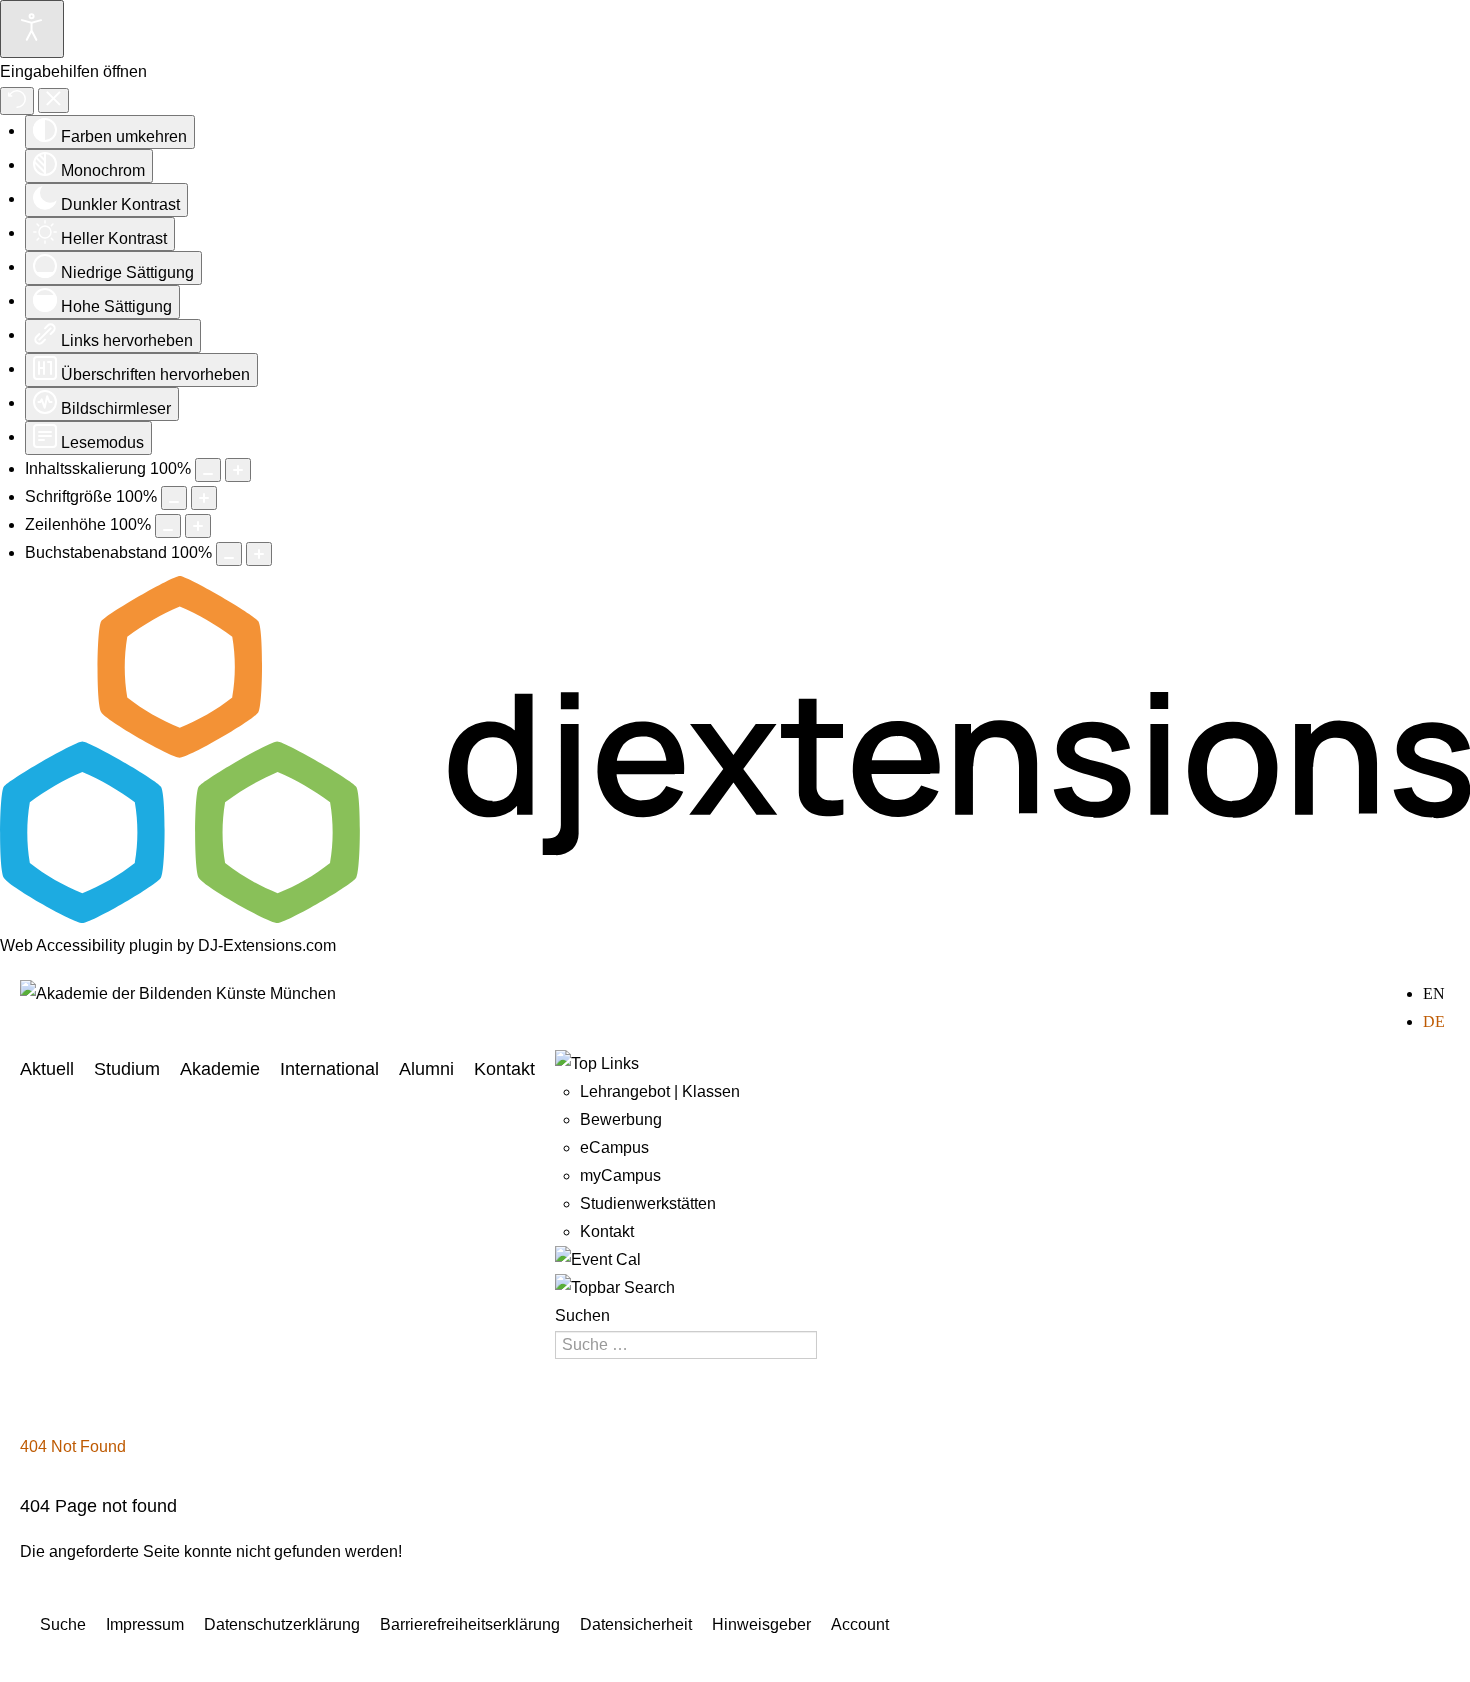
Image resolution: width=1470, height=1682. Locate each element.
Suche (63, 1624)
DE (1434, 1021)
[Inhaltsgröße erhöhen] (238, 470)
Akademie (220, 1069)
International (329, 1069)
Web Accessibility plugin (86, 945)
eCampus (614, 1147)
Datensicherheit (636, 1624)
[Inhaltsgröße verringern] (208, 470)
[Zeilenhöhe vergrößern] (198, 526)
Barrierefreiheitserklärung (470, 1624)
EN (1434, 993)
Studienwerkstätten (648, 1203)
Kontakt (504, 1069)
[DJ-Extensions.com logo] (735, 917)
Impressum (145, 1624)
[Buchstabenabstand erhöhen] (259, 554)
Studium (127, 1069)
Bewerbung (621, 1119)
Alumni (426, 1069)
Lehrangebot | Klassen (660, 1091)
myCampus (620, 1175)
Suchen (582, 1315)
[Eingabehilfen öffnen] (32, 29)
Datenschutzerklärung (282, 1624)
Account (860, 1624)
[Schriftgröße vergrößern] (204, 498)
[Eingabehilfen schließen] (53, 100)
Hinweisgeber (761, 1624)
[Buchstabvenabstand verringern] (229, 554)
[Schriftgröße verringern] (174, 498)
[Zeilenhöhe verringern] (168, 526)
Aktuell (47, 1069)
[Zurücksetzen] (17, 101)
